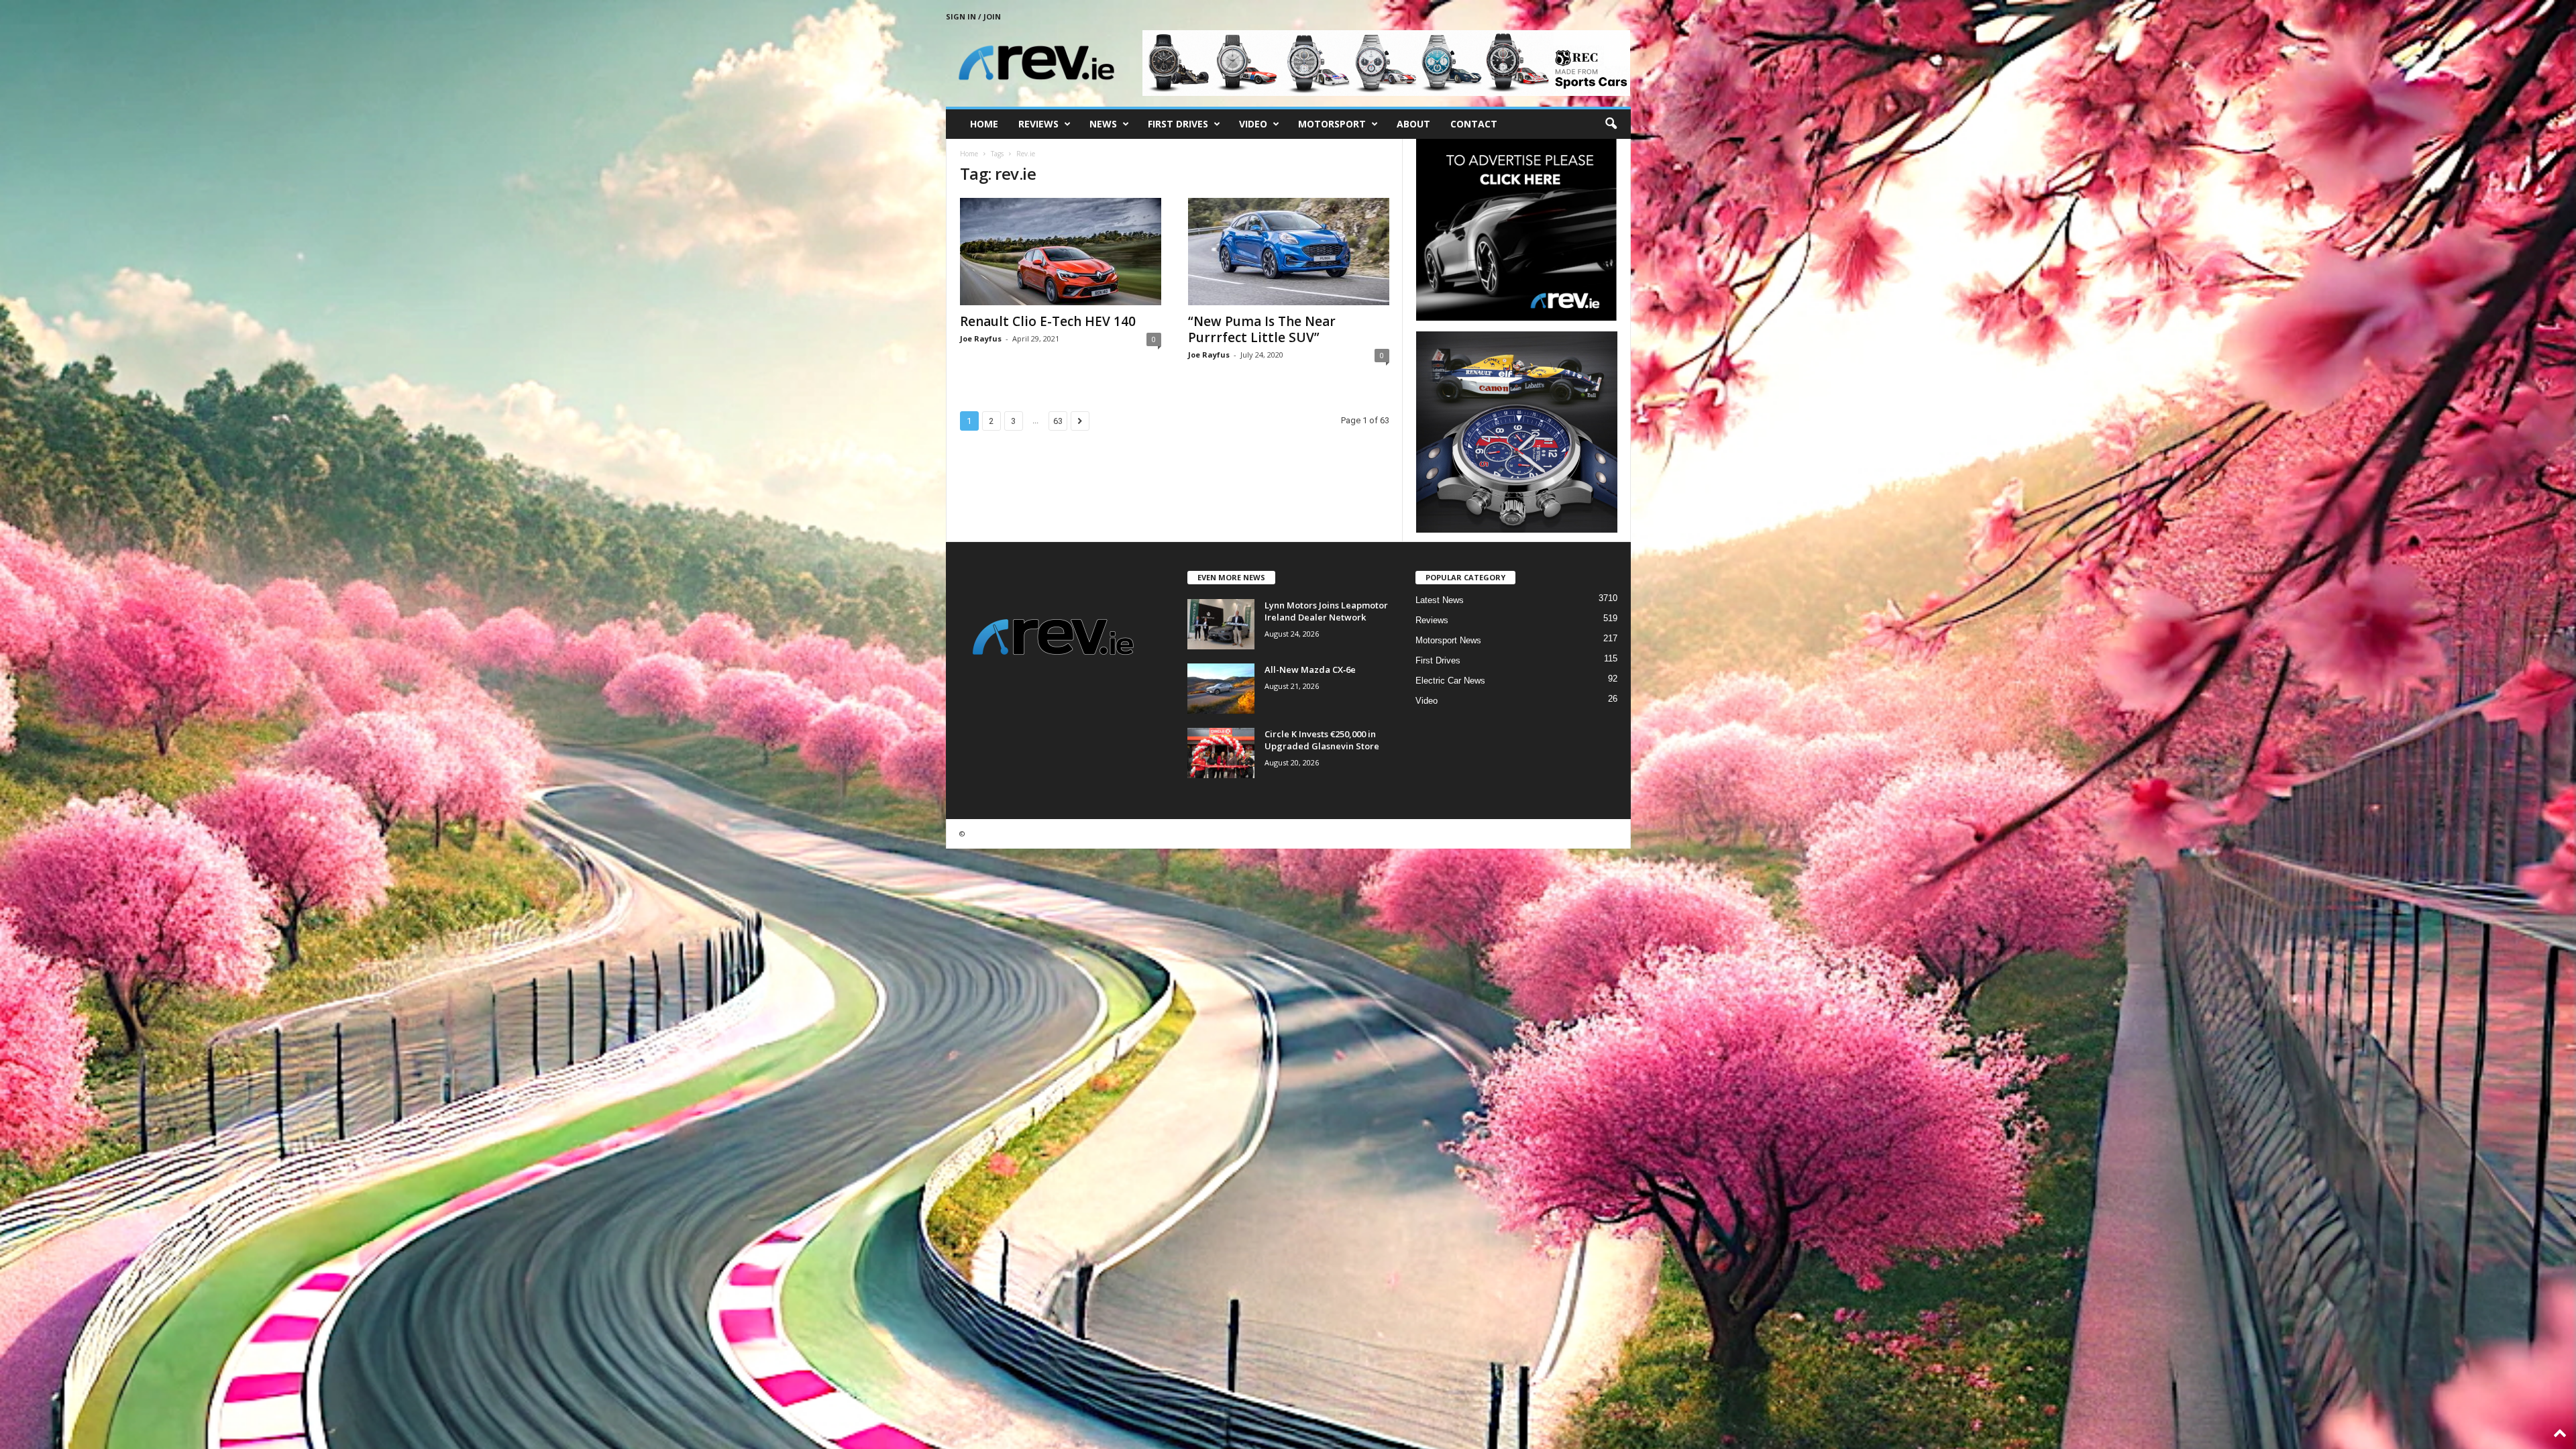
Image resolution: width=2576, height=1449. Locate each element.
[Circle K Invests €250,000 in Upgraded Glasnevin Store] (1221, 753)
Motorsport (1332, 124)
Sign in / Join (973, 16)
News (1103, 124)
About (1413, 124)
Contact (1474, 124)
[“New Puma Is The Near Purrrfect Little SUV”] (1289, 252)
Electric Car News (1450, 681)
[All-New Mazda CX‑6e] (1221, 689)
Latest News (1440, 600)
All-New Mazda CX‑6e (1310, 669)
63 (1058, 421)
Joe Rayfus (981, 338)
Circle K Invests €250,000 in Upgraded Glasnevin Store (1322, 740)
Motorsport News (1448, 640)
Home (984, 124)
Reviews (1038, 124)
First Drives (1178, 124)
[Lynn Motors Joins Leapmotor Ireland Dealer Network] (1221, 624)
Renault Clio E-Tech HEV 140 (1048, 321)
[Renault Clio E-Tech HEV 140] (1061, 252)
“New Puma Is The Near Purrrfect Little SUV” (1262, 329)
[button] (1611, 124)
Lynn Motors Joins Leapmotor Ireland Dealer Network (1326, 611)
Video (1253, 124)
